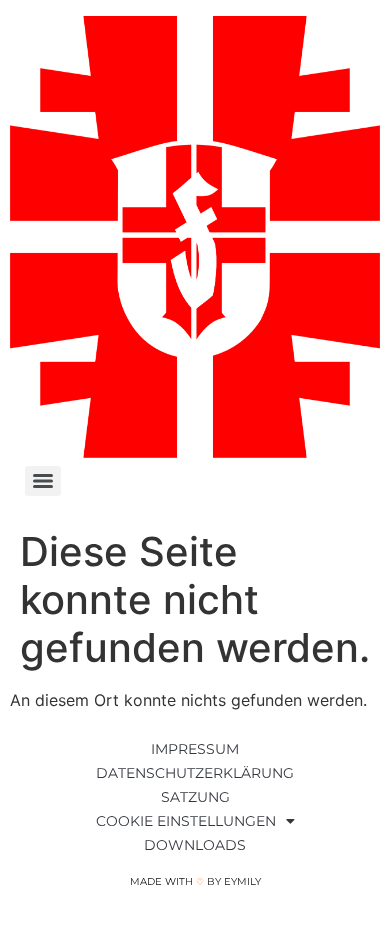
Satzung (195, 797)
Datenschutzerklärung (195, 773)
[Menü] (43, 481)
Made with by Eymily (195, 881)
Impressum (195, 749)
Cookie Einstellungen (186, 821)
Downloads (195, 845)
